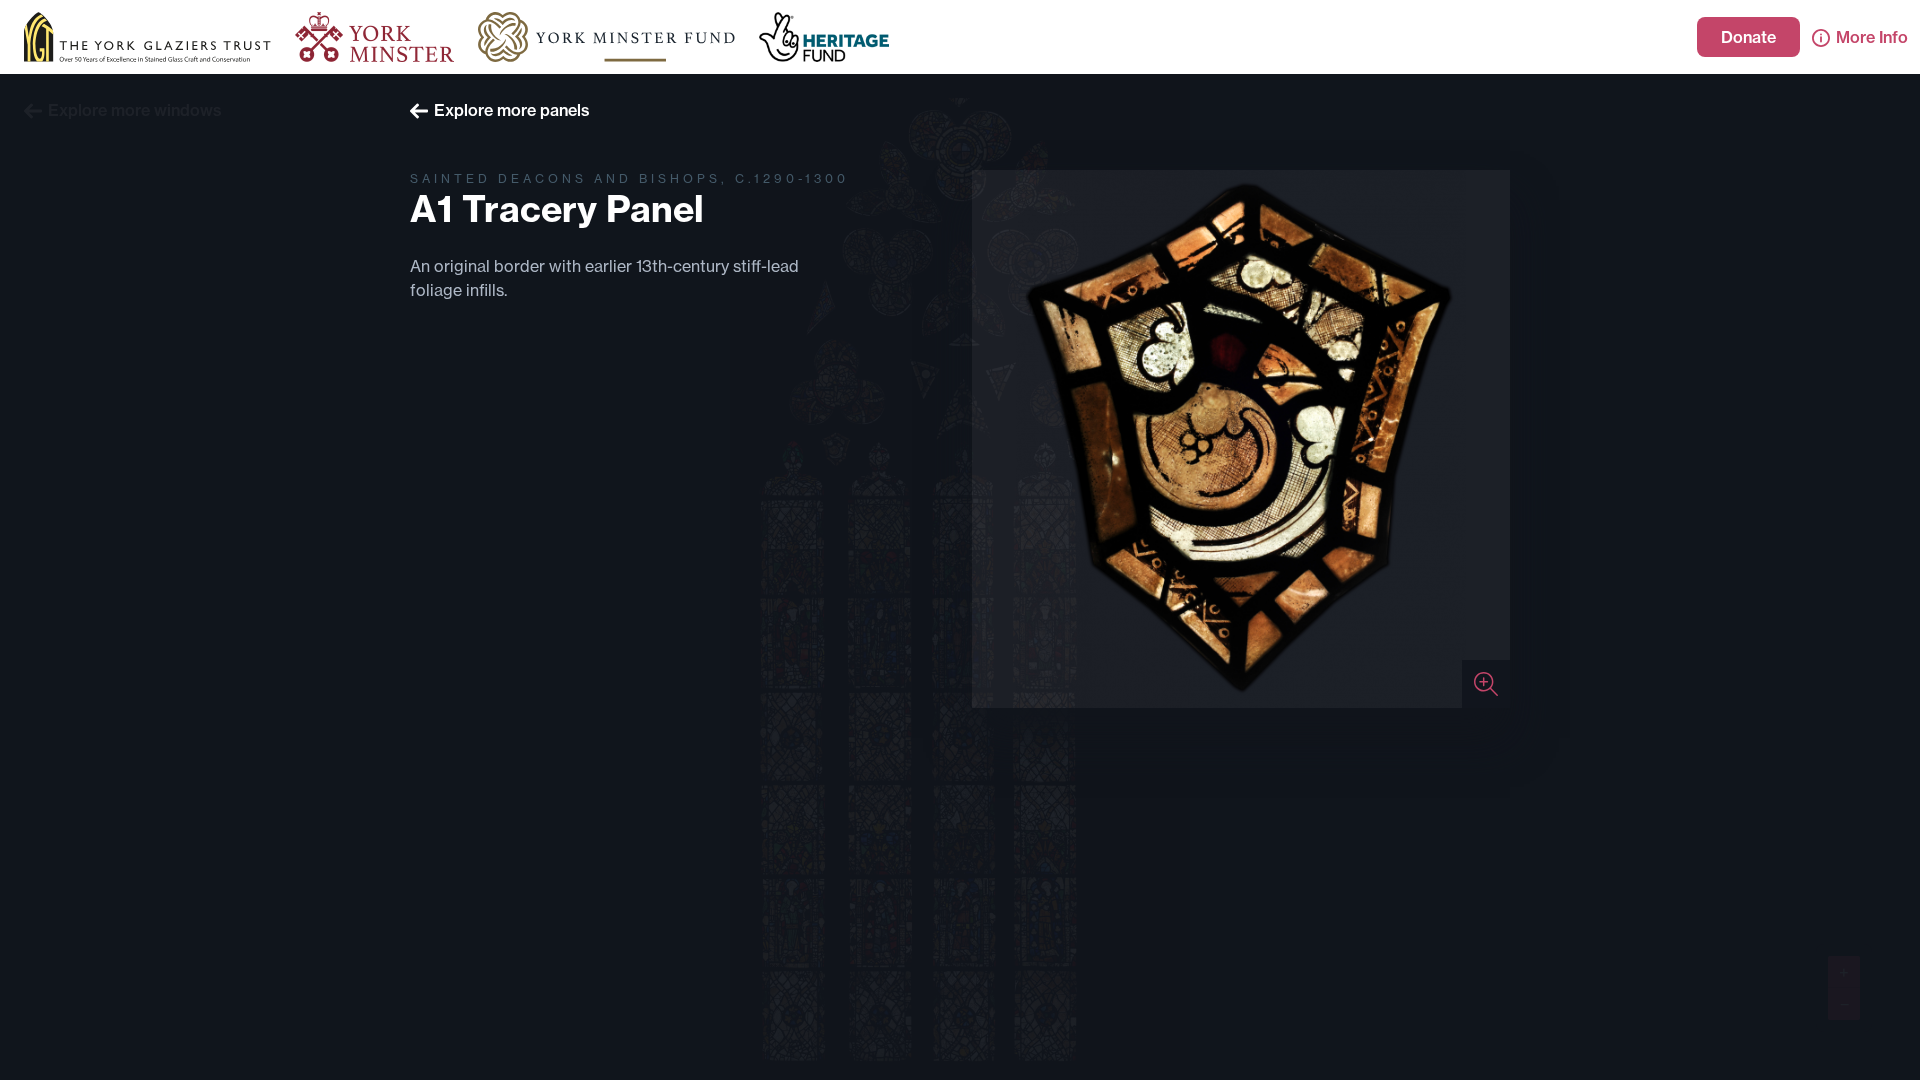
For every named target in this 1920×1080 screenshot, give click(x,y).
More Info (1872, 37)
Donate (1748, 37)
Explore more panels (512, 110)
